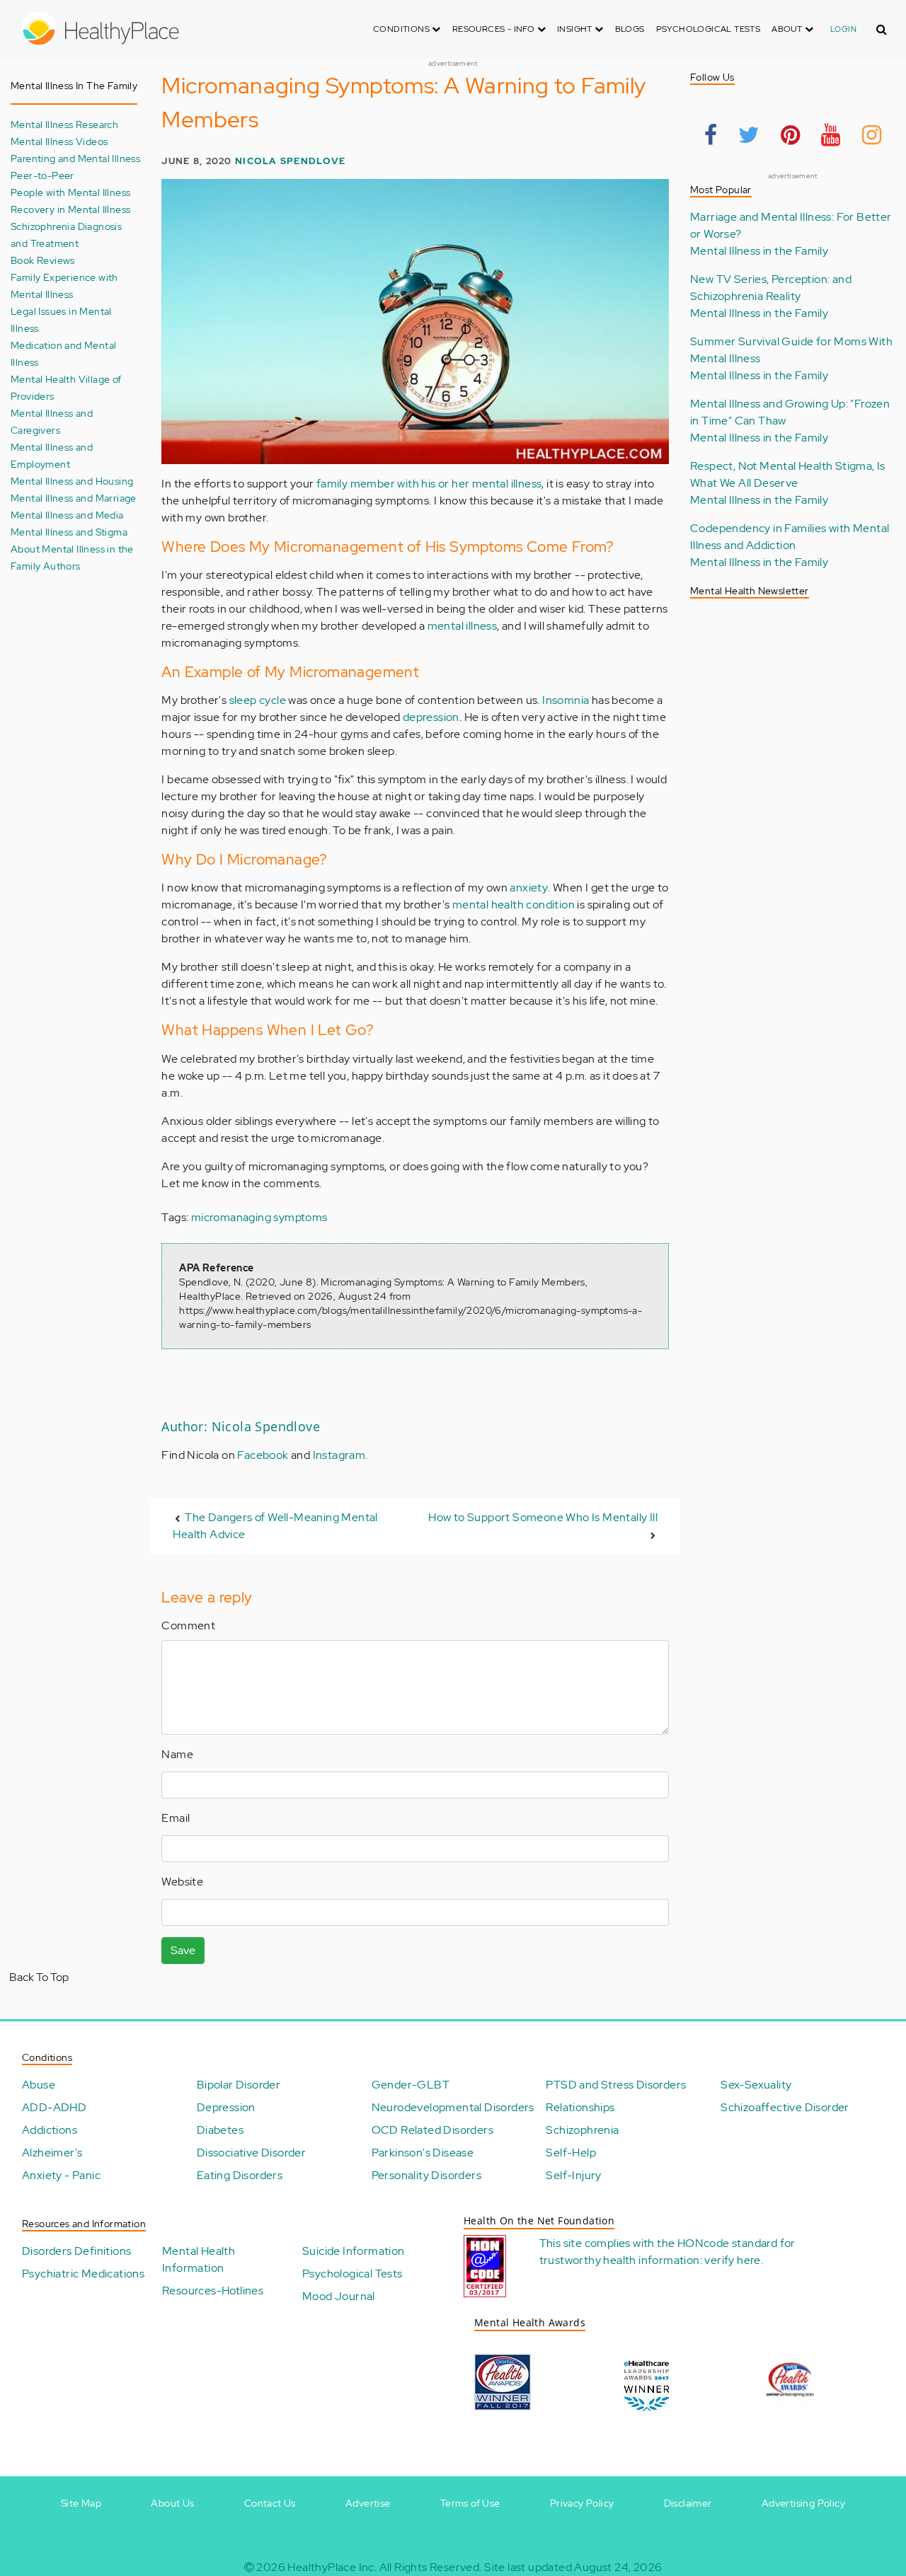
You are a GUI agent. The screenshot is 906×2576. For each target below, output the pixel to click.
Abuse (39, 2085)
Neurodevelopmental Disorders (453, 2107)
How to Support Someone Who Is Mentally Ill (543, 1517)
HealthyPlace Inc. (332, 2567)
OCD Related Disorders (432, 2130)
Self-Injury (573, 2175)
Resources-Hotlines (213, 2291)
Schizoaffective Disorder (785, 2107)
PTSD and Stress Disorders (616, 2085)
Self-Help (571, 2153)
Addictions (50, 2130)
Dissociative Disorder (251, 2153)
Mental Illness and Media (67, 515)
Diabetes (220, 2130)
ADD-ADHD (54, 2107)
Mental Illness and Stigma (69, 532)
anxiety (529, 888)
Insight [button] (576, 29)
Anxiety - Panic (61, 2175)
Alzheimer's (52, 2153)
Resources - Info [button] (495, 29)
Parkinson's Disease (423, 2153)
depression (431, 717)
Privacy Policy (582, 2503)
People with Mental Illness (70, 192)
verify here (732, 2260)
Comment (188, 1625)
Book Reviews (43, 260)
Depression (226, 2107)
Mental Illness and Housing (72, 481)
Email (176, 1818)
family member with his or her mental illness (429, 484)
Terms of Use (470, 2503)
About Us (172, 2503)
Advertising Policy (803, 2503)
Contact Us (270, 2503)
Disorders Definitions (76, 2251)
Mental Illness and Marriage (74, 498)
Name (177, 1754)
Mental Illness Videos (59, 141)
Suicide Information (354, 2251)
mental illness (463, 626)
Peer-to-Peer (42, 175)
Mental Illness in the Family (759, 251)
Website (182, 1882)
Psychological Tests (709, 29)
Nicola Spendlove (290, 161)
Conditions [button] (402, 29)
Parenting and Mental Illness (75, 158)
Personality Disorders (426, 2175)
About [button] (788, 29)
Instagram (339, 1455)
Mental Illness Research (64, 124)
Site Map (81, 2503)
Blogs (630, 29)
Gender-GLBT (411, 2085)
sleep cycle (258, 700)
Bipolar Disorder (239, 2085)
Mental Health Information (199, 2259)
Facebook (263, 1455)
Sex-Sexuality (756, 2085)
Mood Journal (339, 2296)
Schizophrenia (582, 2130)
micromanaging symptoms (259, 1217)
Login (843, 29)
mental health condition (514, 905)
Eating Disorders (240, 2175)
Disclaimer (688, 2503)
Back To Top (39, 1977)
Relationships (580, 2107)
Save (183, 1950)
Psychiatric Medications (83, 2274)
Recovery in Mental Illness (70, 209)
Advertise (368, 2503)
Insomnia (566, 700)
